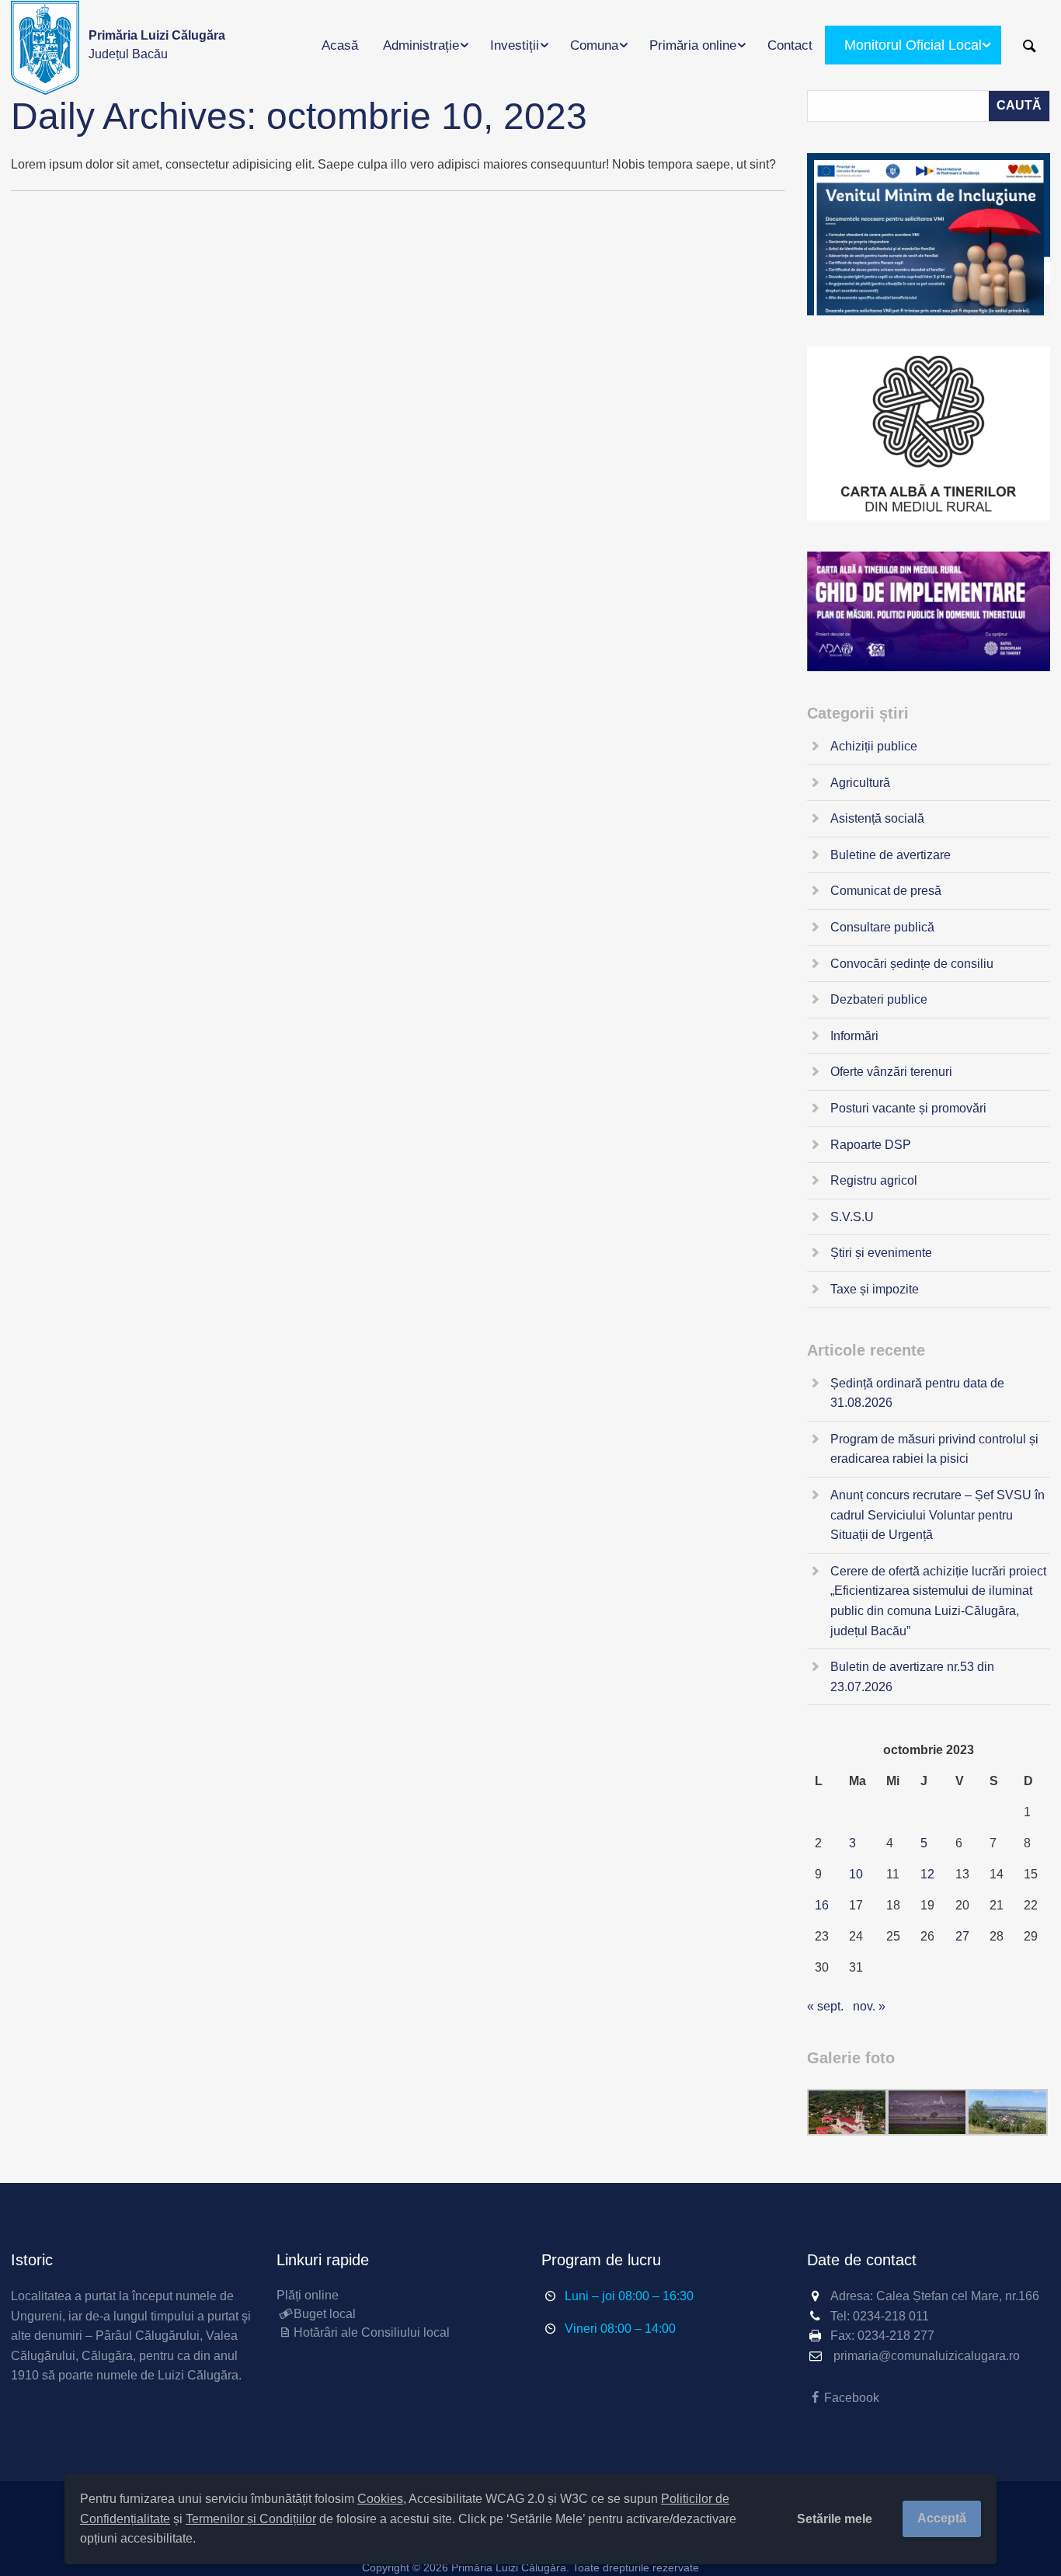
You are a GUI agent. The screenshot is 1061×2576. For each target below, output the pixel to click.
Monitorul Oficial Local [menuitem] (913, 45)
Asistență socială (877, 818)
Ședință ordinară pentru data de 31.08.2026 (917, 1393)
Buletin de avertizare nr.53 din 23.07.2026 (912, 1677)
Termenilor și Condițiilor (251, 2519)
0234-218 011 (891, 2316)
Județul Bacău (157, 45)
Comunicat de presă (886, 891)
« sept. (825, 2006)
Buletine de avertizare (891, 855)
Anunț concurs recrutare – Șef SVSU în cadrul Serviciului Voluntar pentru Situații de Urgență (938, 1515)
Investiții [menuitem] (515, 45)
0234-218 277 (896, 2336)
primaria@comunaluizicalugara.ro (927, 2356)
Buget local (325, 2314)
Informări (854, 1036)
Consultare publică (882, 927)
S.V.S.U (852, 1217)
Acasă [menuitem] (340, 45)
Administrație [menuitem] (421, 45)
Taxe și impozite (875, 1289)
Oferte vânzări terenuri (891, 1072)
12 (927, 1874)
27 (962, 1936)
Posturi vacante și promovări (908, 1108)
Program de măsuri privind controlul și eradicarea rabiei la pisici (934, 1449)
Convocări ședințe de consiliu (912, 964)
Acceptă (942, 2518)
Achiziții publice (874, 746)
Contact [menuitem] (790, 45)
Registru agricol (874, 1180)
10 (856, 1874)
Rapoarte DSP (871, 1145)
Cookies (380, 2499)
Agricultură (860, 783)
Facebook (852, 2398)
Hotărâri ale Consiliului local (372, 2332)
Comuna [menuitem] (594, 45)
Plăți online (308, 2295)
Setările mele (835, 2519)
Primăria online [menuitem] (693, 45)
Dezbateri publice (879, 999)
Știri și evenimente (881, 1253)
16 (822, 1905)
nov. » (869, 2006)
